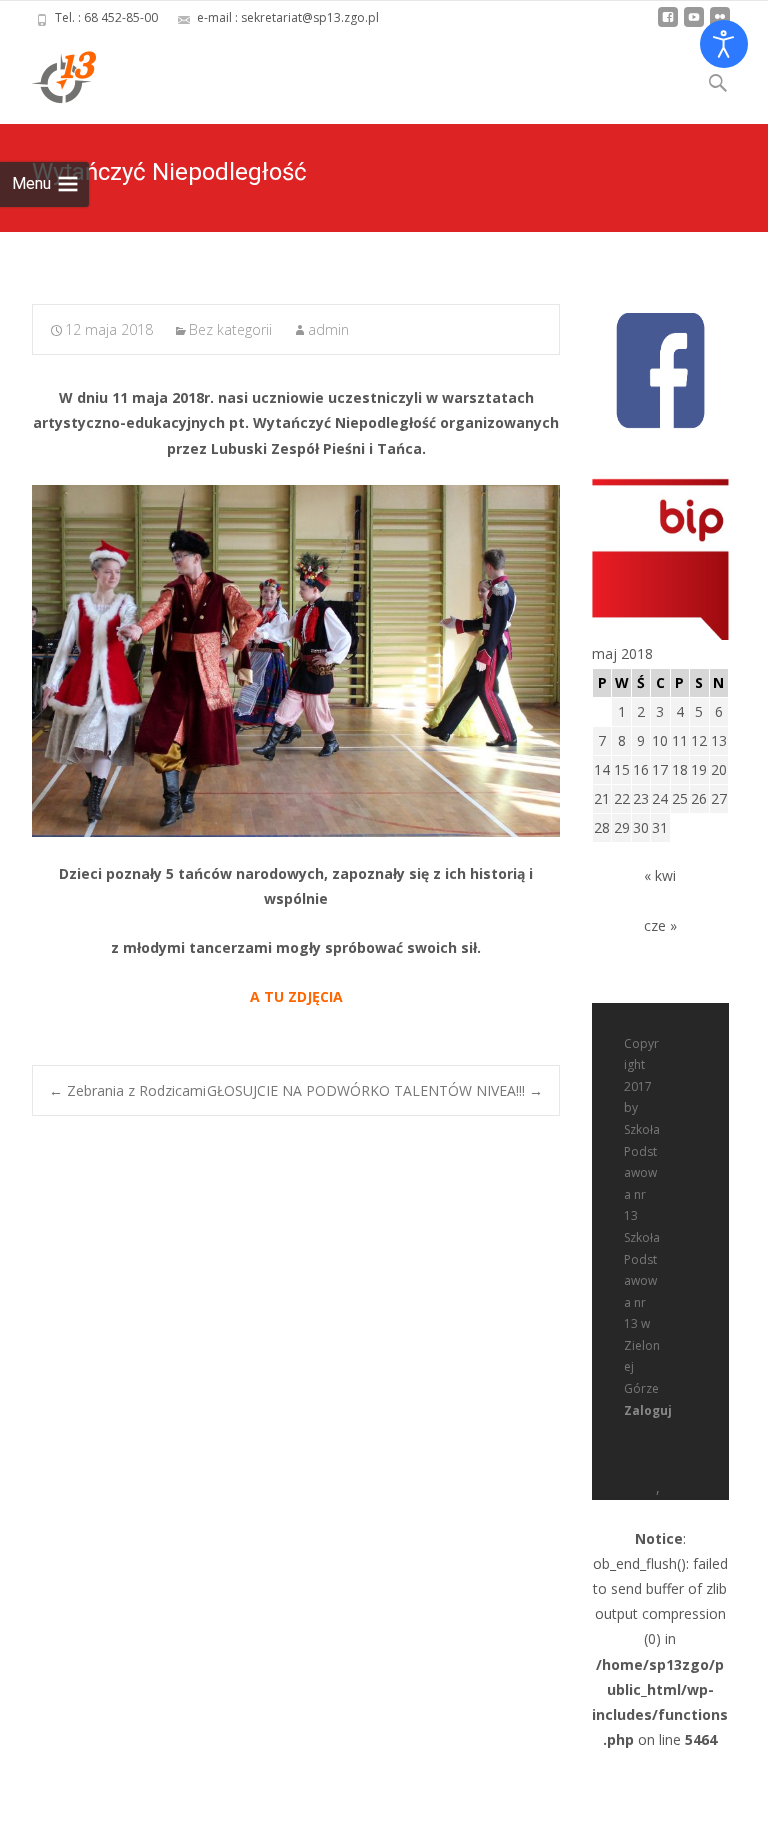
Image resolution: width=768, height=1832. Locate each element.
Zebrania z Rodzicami (127, 1090)
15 (622, 769)
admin (328, 329)
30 (641, 827)
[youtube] (694, 24)
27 (719, 798)
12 (699, 740)
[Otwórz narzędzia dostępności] (724, 44)
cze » (660, 925)
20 (719, 769)
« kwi (660, 875)
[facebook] (668, 24)
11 (680, 740)
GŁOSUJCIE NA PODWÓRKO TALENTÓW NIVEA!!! (375, 1090)
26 (699, 798)
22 (622, 798)
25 (680, 798)
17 (660, 769)
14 (602, 769)
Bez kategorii (230, 329)
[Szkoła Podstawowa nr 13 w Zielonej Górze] (48, 76)
